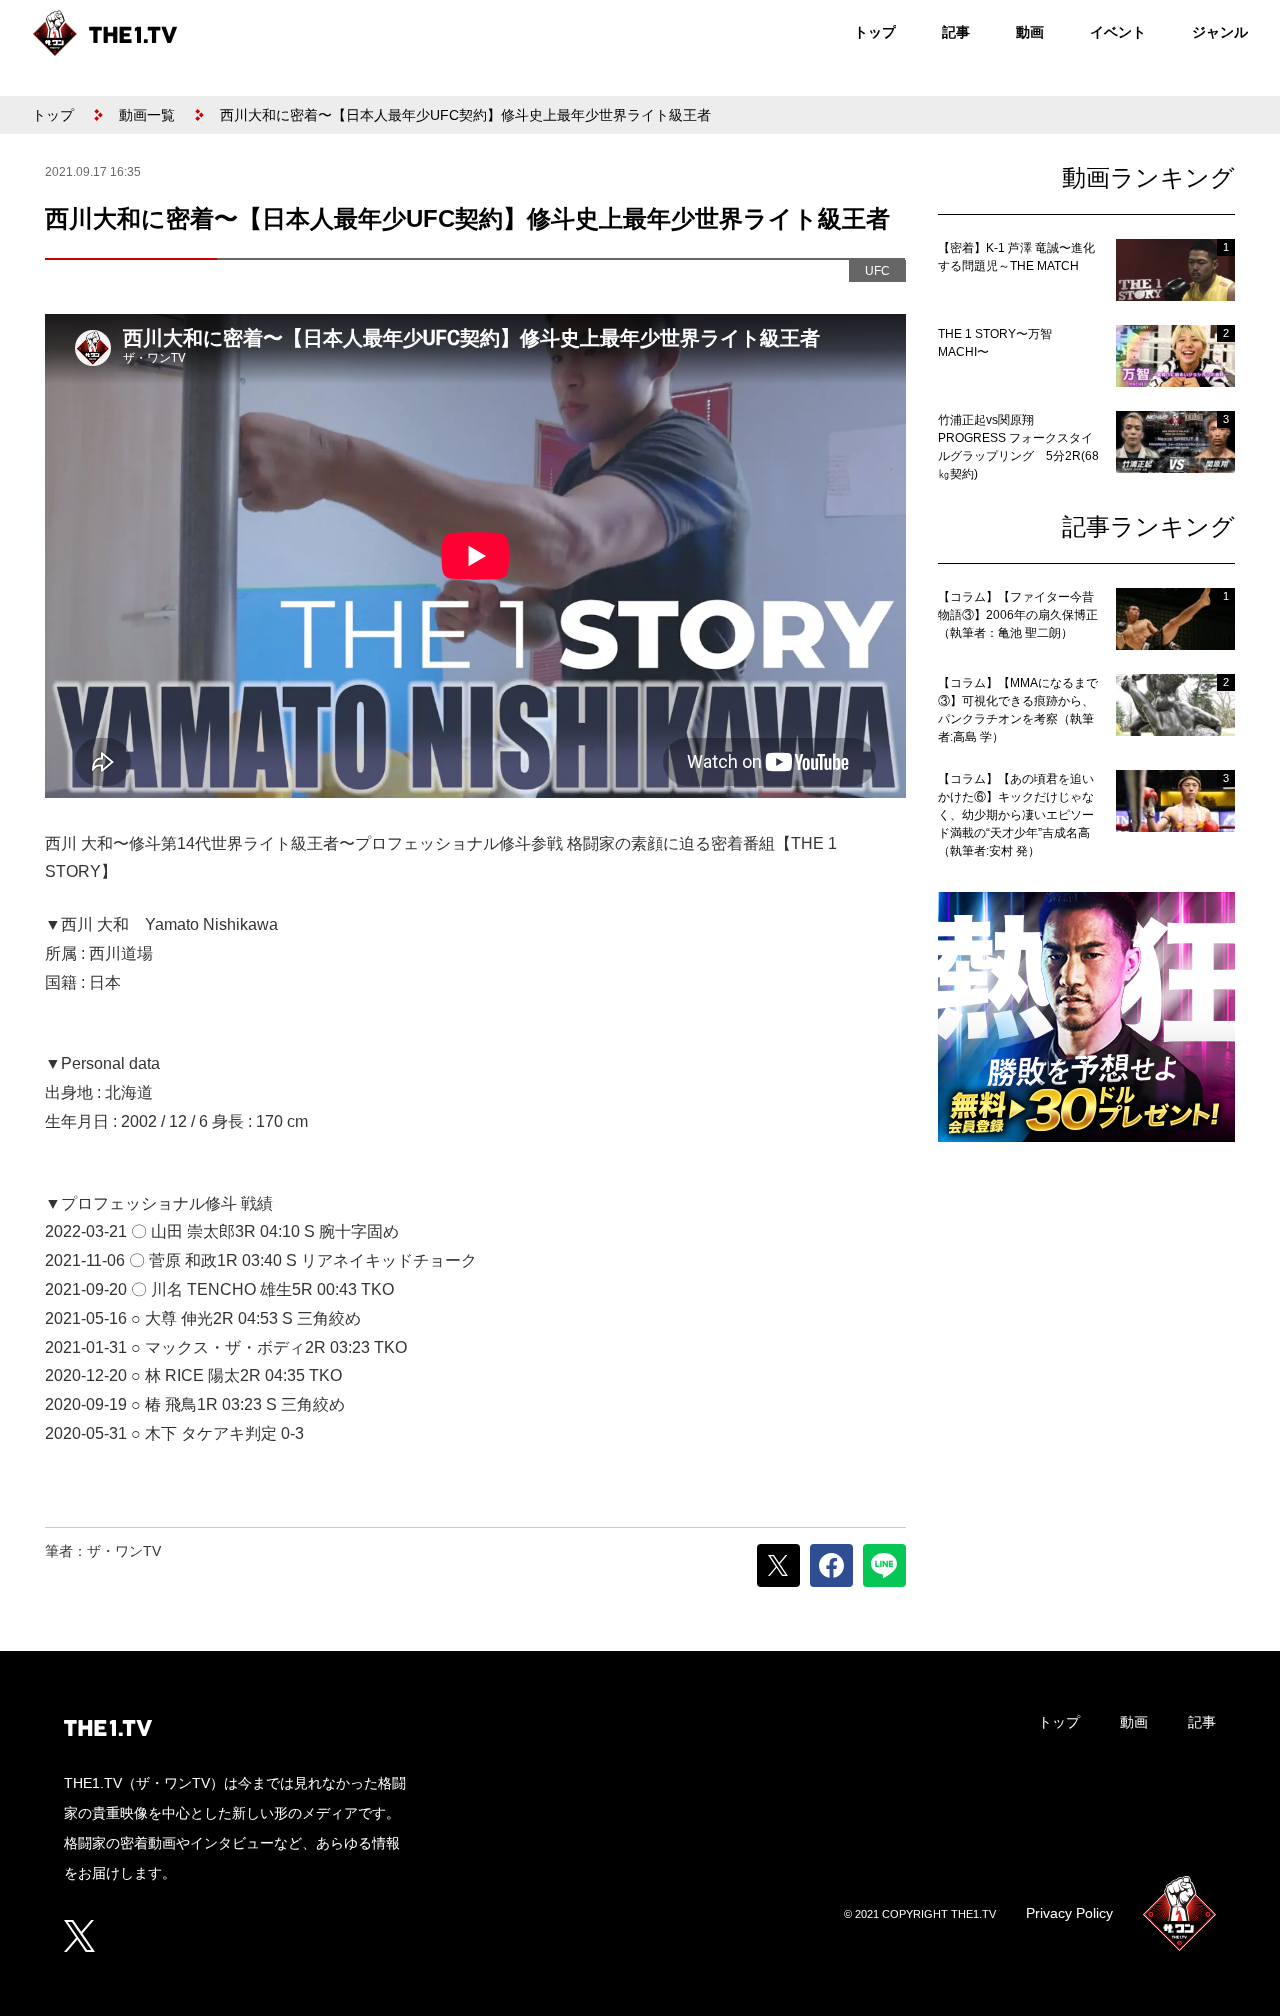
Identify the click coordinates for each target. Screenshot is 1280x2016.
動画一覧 (147, 115)
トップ (875, 32)
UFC (877, 271)
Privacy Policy (1069, 1913)
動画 (1030, 32)
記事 (956, 32)
